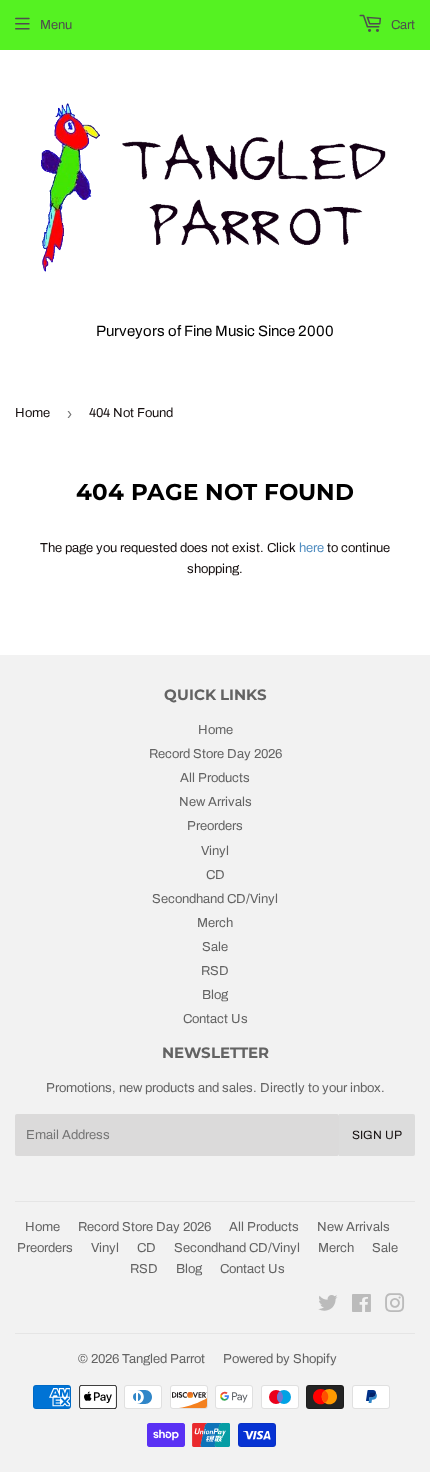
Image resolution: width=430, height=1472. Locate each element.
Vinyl (215, 851)
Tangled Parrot (163, 1359)
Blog (215, 995)
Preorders (215, 826)
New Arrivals (215, 802)
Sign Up (377, 1135)
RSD (215, 971)
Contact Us (215, 1019)
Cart (401, 25)
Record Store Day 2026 (215, 754)
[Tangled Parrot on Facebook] (361, 1307)
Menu (56, 25)
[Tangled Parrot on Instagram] (395, 1307)
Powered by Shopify (280, 1359)
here (311, 548)
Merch (215, 923)
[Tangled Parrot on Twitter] (328, 1307)
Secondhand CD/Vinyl (215, 899)
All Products (215, 778)
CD (215, 875)
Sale (215, 947)
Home (32, 413)
